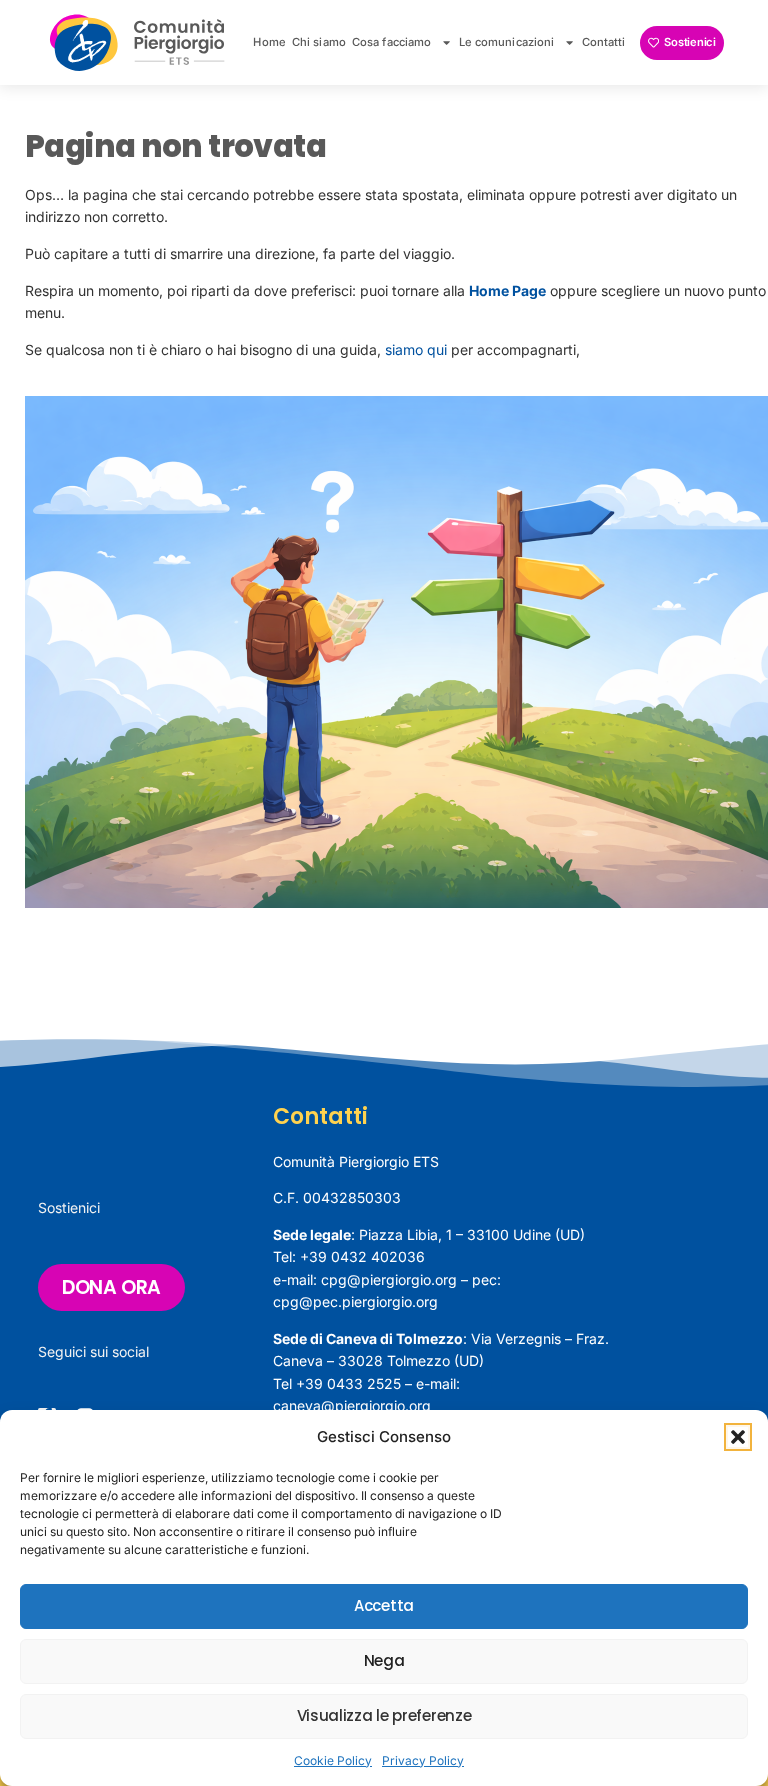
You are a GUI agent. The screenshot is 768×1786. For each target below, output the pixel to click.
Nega (384, 1660)
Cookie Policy (333, 1760)
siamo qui (416, 349)
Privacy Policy (423, 1760)
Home (269, 42)
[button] (738, 1437)
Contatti (604, 42)
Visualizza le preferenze (384, 1715)
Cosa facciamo (391, 42)
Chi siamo (319, 42)
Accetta (384, 1605)
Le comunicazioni (507, 42)
